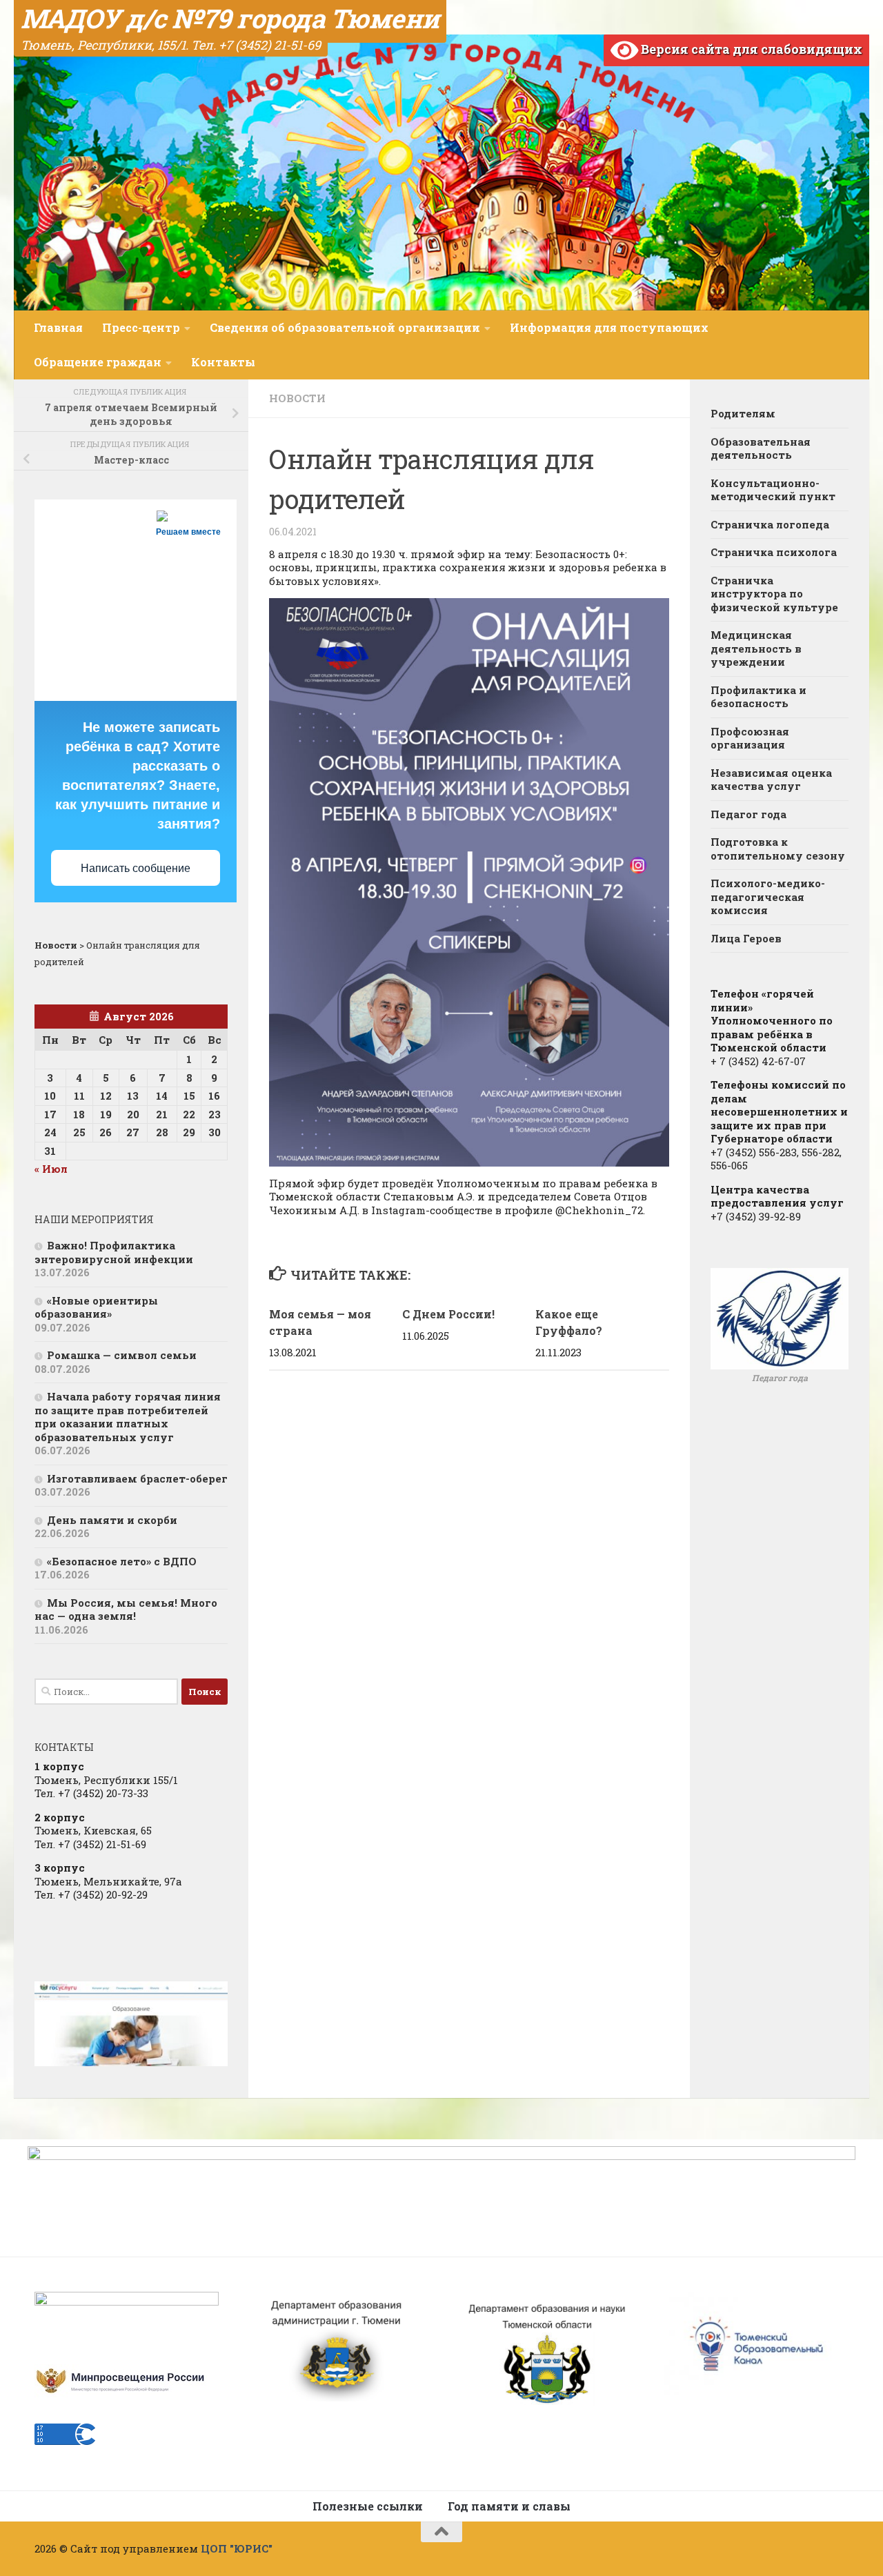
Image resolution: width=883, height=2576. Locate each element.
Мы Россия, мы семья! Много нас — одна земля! (126, 1609)
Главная (58, 327)
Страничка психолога (774, 552)
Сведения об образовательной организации (345, 327)
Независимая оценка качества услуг (771, 780)
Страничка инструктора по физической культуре (774, 594)
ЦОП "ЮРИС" (237, 2548)
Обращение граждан (98, 362)
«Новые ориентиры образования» (96, 1307)
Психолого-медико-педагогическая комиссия (768, 896)
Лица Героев (746, 938)
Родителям (743, 413)
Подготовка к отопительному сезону (778, 849)
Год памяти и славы (509, 2506)
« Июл (51, 1169)
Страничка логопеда (770, 524)
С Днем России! (448, 1314)
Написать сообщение (136, 868)
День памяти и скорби (112, 1520)
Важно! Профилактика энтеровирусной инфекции (114, 1252)
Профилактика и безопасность (758, 697)
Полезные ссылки (368, 2506)
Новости (297, 398)
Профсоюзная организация (750, 738)
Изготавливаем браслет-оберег (137, 1478)
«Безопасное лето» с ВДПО (122, 1561)
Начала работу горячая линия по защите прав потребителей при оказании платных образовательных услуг (128, 1417)
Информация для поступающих (609, 327)
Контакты (223, 362)
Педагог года (748, 814)
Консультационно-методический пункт (773, 490)
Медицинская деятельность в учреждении (756, 648)
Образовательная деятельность (761, 448)
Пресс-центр (141, 327)
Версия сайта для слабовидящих (750, 49)
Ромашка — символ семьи (122, 1355)
